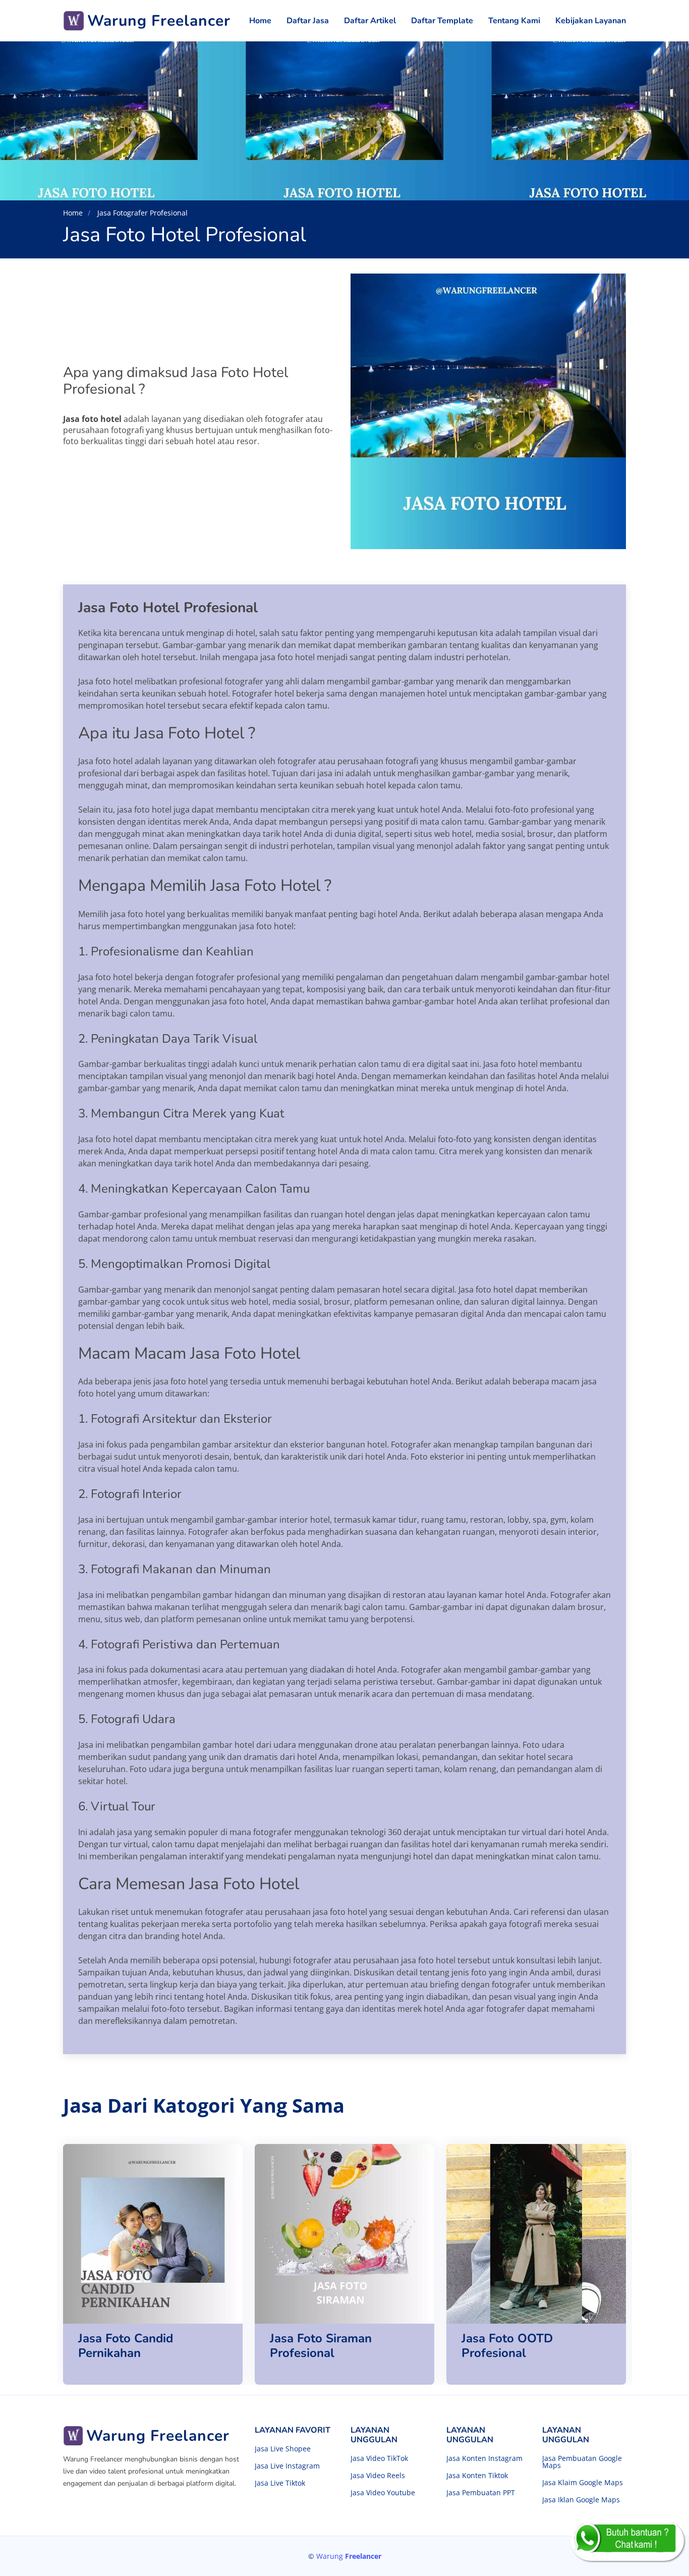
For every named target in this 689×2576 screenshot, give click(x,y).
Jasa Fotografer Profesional (141, 213)
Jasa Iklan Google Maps (581, 2500)
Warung (349, 2556)
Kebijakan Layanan (591, 21)
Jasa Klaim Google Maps (583, 2483)
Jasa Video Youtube (383, 2493)
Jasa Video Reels (378, 2476)
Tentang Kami (514, 21)
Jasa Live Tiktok (280, 2483)
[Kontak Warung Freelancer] (627, 2541)
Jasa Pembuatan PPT (481, 2493)
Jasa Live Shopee (283, 2449)
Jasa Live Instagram (287, 2466)
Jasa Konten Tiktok (477, 2476)
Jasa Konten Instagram (484, 2458)
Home (260, 21)
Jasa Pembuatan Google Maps (582, 2462)
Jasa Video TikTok (379, 2458)
